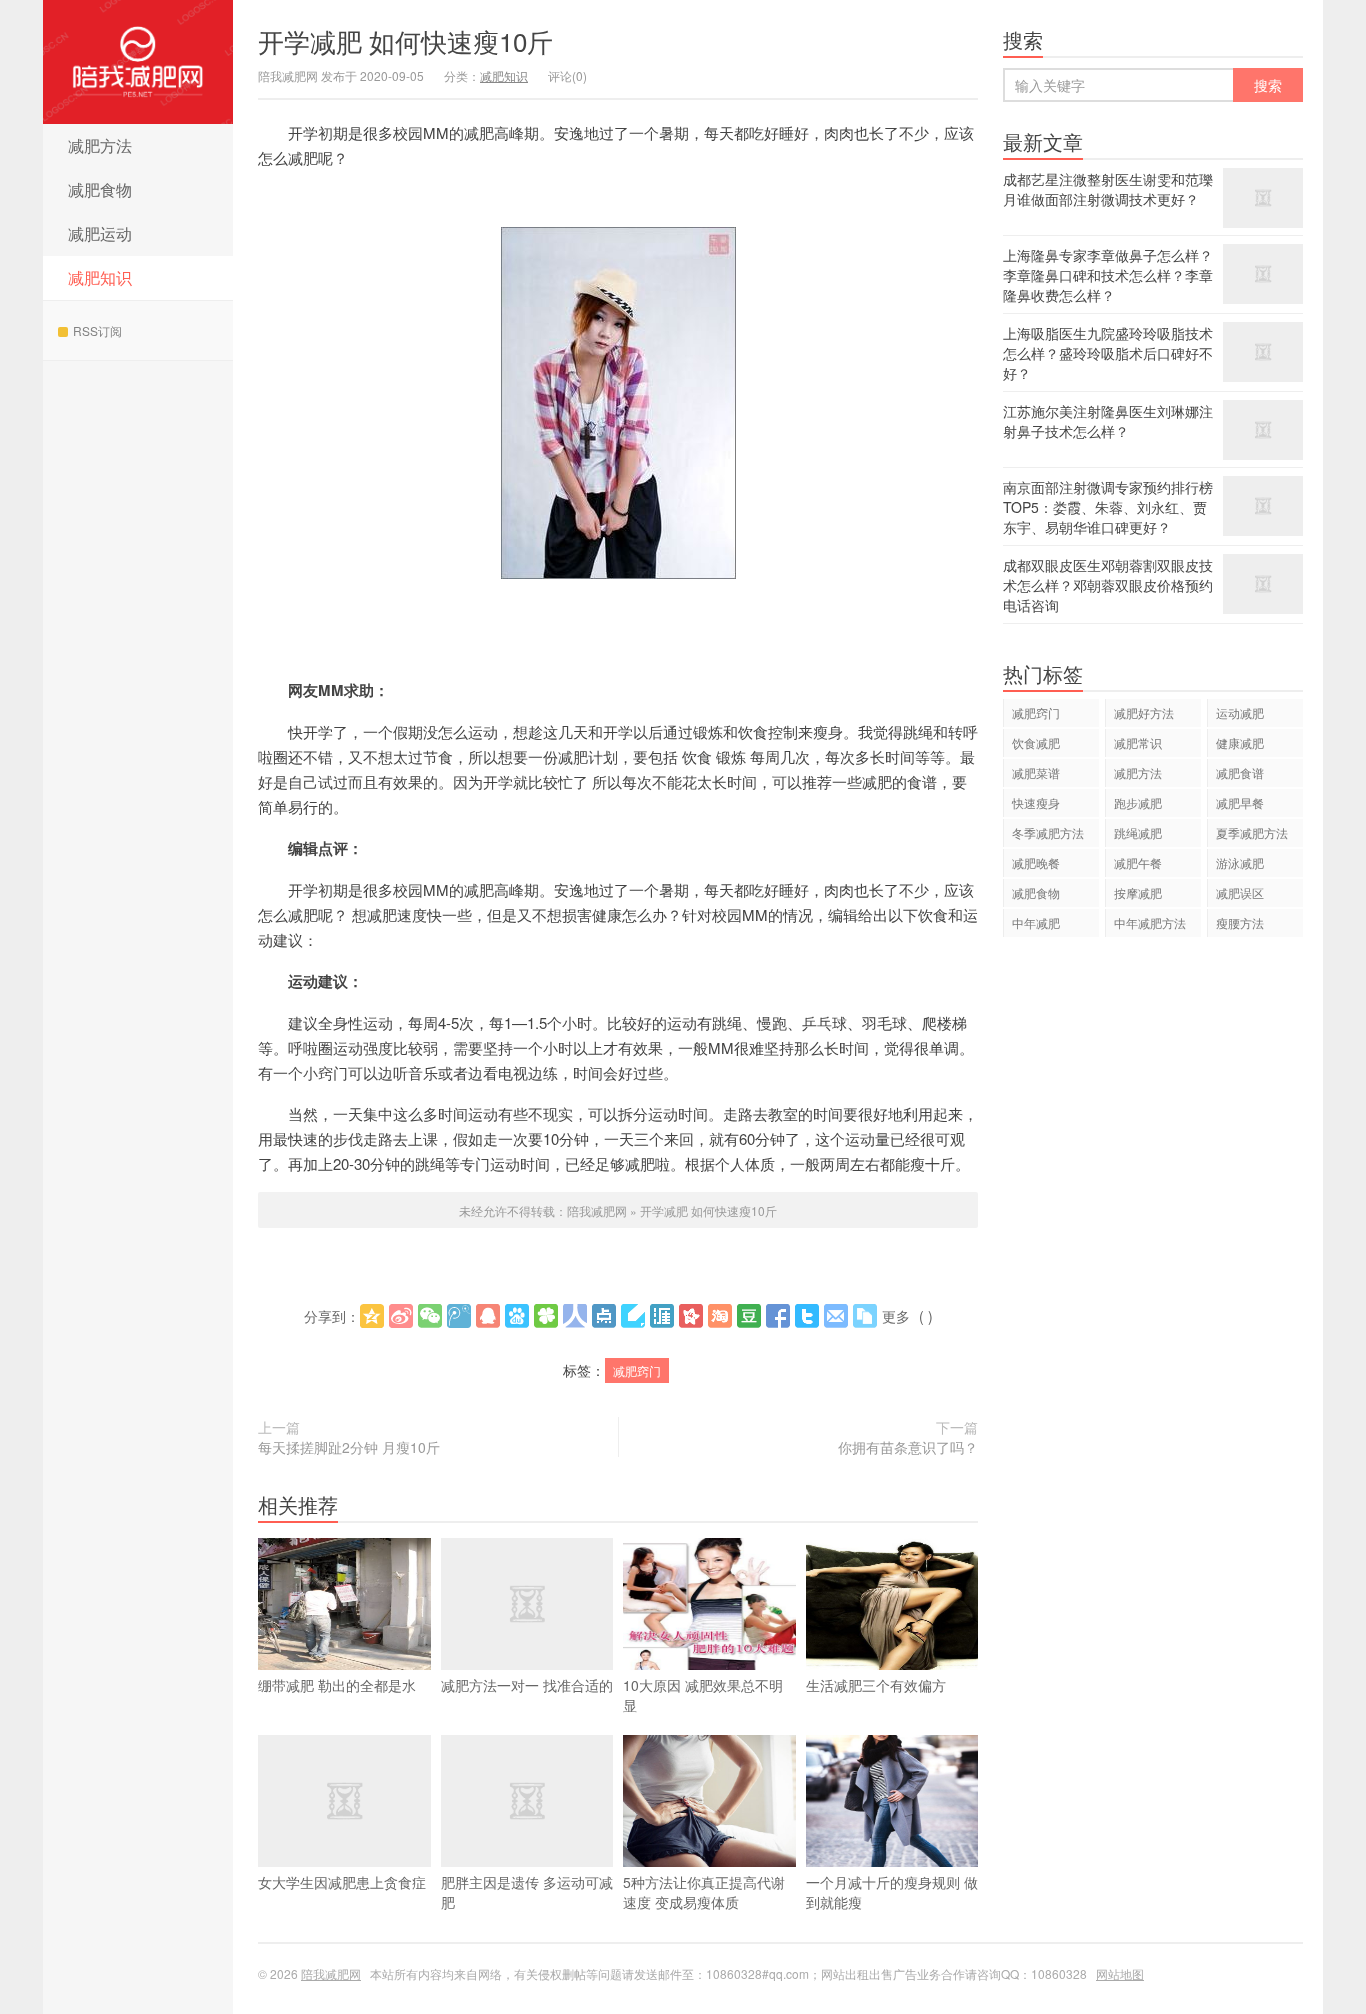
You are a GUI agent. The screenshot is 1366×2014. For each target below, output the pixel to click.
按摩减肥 (1138, 892)
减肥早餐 (1240, 802)
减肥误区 (1240, 892)
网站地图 (1120, 1973)
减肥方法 (100, 145)
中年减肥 (1036, 922)
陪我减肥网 (138, 62)
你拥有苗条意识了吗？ (908, 1447)
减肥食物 (100, 189)
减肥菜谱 (1036, 772)
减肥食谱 (1240, 772)
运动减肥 (1240, 712)
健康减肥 (1240, 742)
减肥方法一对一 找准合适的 (527, 1685)
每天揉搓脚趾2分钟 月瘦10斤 (349, 1447)
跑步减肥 (1138, 802)
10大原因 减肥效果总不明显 (703, 1695)
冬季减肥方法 (1048, 832)
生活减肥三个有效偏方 (876, 1685)
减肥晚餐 (1036, 862)
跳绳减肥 (1138, 832)
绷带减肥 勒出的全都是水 (337, 1685)
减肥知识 (100, 277)
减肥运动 (100, 233)
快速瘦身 (1036, 802)
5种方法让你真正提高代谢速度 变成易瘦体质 (704, 1892)
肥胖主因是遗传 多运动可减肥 (527, 1892)
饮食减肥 (1036, 742)
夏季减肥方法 (1252, 832)
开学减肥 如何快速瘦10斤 (405, 40)
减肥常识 (1138, 742)
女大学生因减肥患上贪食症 (342, 1882)
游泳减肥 (1240, 862)
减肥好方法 (1144, 712)
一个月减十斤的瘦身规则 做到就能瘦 (892, 1892)
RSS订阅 (97, 330)
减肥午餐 (1138, 862)
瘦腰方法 (1240, 922)
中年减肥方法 (1150, 922)
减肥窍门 (637, 1370)
